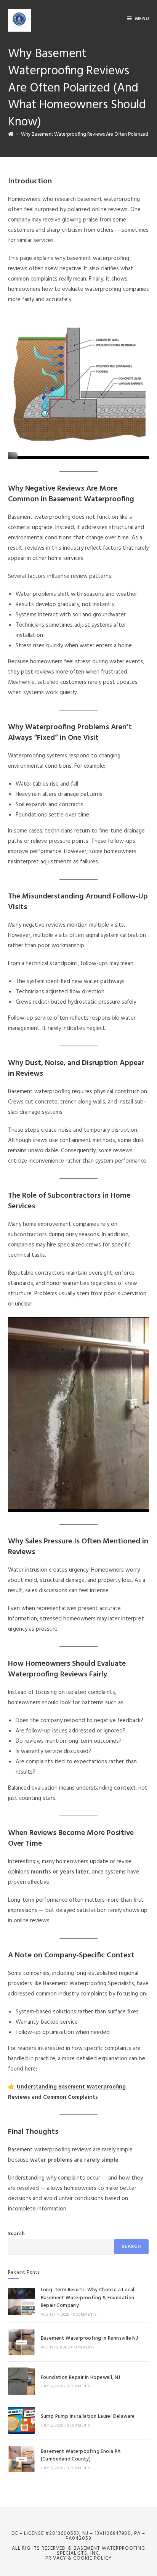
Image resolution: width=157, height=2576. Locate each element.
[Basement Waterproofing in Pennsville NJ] (22, 2342)
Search (16, 2234)
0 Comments (85, 2315)
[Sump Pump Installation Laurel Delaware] (22, 2420)
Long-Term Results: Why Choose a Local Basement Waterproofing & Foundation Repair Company (88, 2298)
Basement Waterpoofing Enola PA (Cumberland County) (81, 2456)
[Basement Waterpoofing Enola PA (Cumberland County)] (22, 2459)
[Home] (11, 134)
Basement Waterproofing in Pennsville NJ (90, 2338)
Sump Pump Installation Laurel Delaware (88, 2416)
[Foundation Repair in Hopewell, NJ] (22, 2381)
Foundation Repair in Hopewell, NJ (81, 2378)
